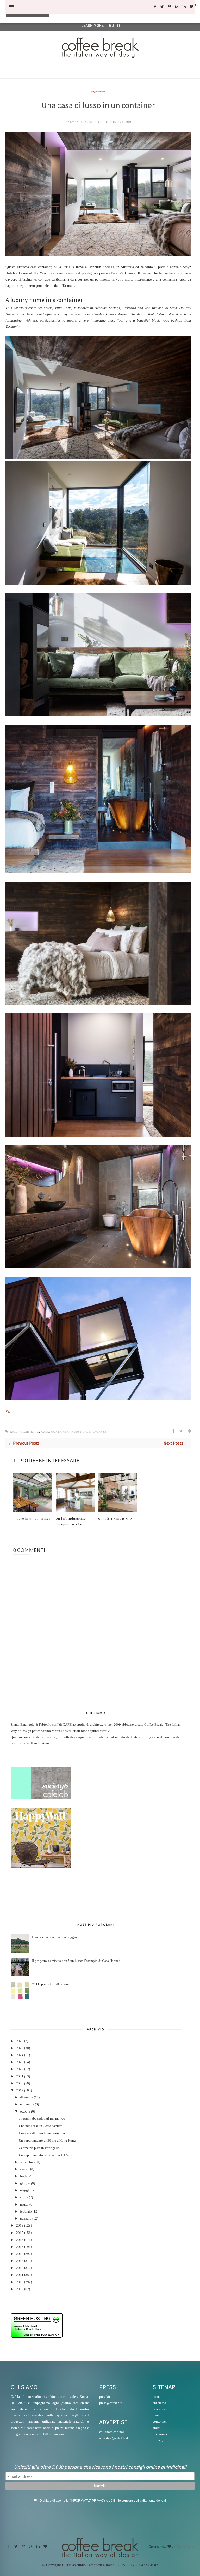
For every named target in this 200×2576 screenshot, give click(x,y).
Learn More (92, 25)
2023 (20, 2062)
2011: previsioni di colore (50, 1984)
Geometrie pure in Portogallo (39, 2148)
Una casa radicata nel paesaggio (54, 1937)
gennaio (26, 2219)
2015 (20, 2247)
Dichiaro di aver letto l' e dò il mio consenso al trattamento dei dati (103, 2501)
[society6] (41, 1798)
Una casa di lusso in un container (42, 2133)
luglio (24, 2176)
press (156, 2415)
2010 (20, 2282)
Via (8, 1411)
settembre (27, 2162)
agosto (25, 2169)
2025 (20, 2048)
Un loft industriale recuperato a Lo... (71, 1521)
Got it (115, 25)
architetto (98, 92)
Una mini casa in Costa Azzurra (41, 2126)
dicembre (27, 2097)
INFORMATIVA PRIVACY (88, 2501)
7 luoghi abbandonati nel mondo (42, 2118)
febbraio (26, 2211)
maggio (25, 2190)
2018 (20, 2226)
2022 (20, 2069)
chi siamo (159, 2403)
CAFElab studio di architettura (85, 1725)
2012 (20, 2268)
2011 (20, 2275)
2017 (20, 2233)
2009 (20, 2289)
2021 (20, 2076)
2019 (20, 2090)
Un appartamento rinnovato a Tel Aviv (46, 2155)
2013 (20, 2261)
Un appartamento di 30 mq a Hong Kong (47, 2141)
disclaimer (160, 2434)
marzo (24, 2204)
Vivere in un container (32, 1518)
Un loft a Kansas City (115, 1518)
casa (45, 1432)
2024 (20, 2055)
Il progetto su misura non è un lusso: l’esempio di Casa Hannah (76, 1961)
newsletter (160, 2409)
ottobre (25, 2111)
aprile (24, 2197)
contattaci (160, 2422)
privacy (158, 2440)
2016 (20, 2240)
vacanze (99, 1432)
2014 (20, 2254)
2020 (20, 2083)
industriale (80, 1432)
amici (157, 2428)
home (157, 2397)
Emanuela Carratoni (87, 122)
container (60, 1432)
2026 (20, 2041)
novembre (27, 2104)
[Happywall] (41, 1866)
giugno (25, 2183)
